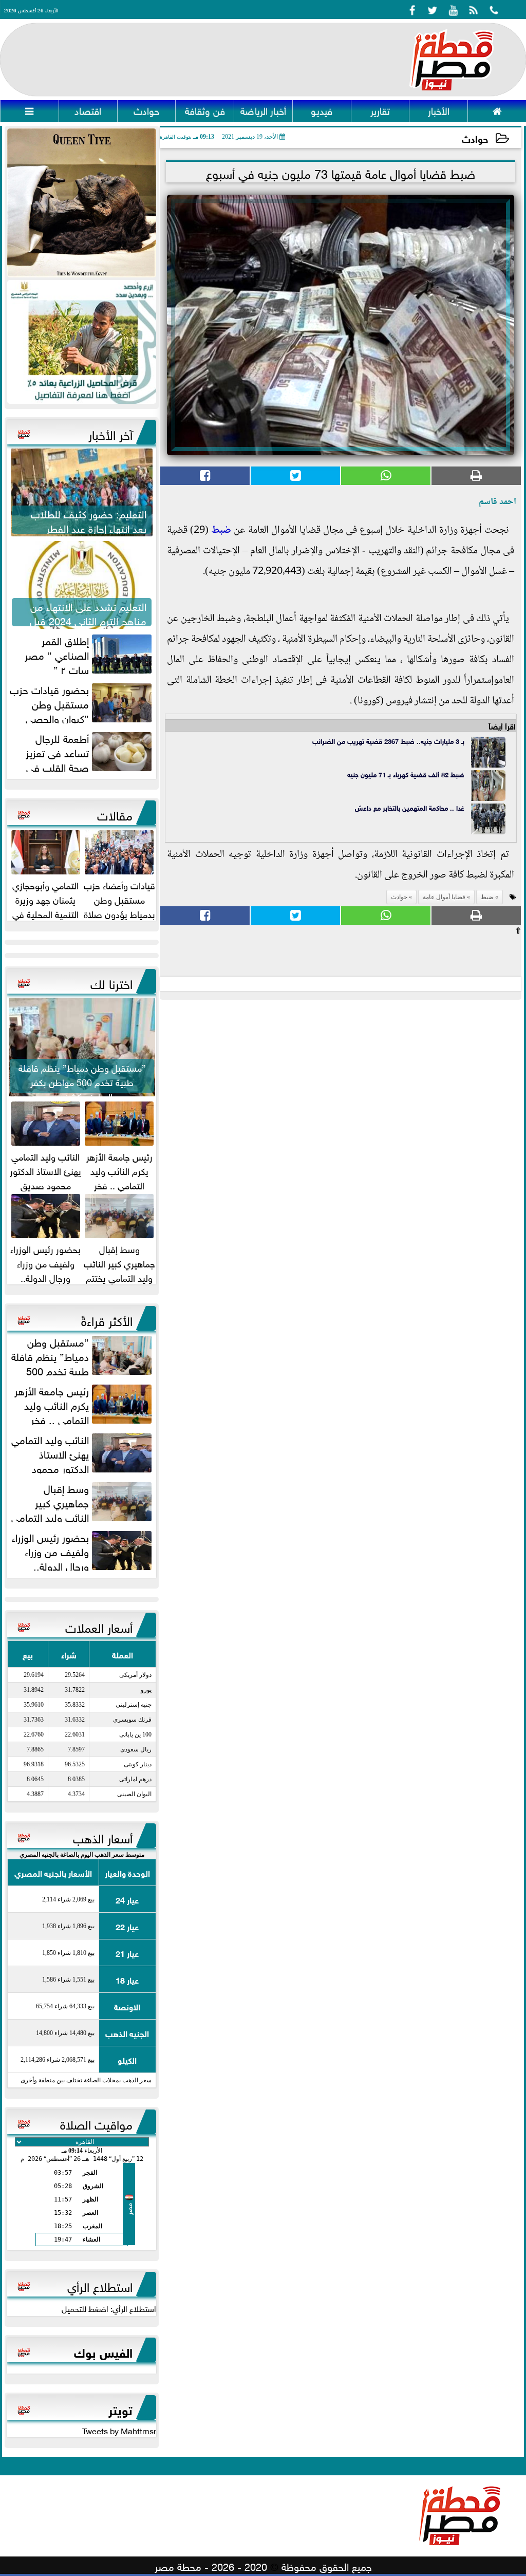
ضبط (221, 531)
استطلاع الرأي (100, 2285)
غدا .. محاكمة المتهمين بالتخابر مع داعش (410, 807)
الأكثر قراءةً (107, 1319)
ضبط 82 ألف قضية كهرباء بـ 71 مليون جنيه (406, 774)
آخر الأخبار (110, 433)
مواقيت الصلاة (96, 2123)
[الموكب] (82, 203)
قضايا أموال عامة (444, 897)
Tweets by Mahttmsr (119, 2430)
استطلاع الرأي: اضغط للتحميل (109, 2308)
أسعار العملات (99, 1626)
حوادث (475, 138)
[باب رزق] (82, 342)
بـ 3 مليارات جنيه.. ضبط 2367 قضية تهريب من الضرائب (388, 741)
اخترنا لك (111, 982)
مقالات (115, 814)
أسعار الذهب (103, 1837)
